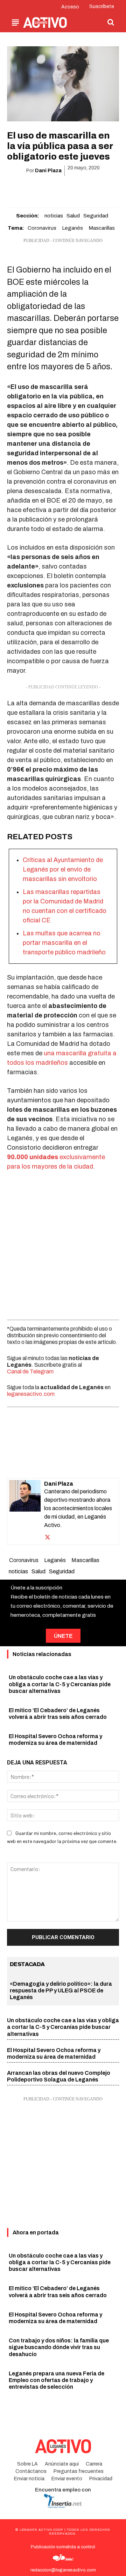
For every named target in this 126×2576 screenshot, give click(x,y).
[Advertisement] (63, 1244)
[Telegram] (87, 189)
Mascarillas (102, 228)
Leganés (72, 228)
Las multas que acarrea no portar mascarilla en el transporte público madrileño (64, 943)
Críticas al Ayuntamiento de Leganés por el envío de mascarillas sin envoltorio (63, 869)
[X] (38, 189)
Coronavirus (42, 228)
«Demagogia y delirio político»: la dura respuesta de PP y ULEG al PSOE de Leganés (61, 1990)
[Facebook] (22, 189)
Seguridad (96, 216)
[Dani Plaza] (25, 1511)
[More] (103, 189)
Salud (73, 216)
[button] (111, 22)
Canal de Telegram (30, 1371)
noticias (54, 216)
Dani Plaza (48, 171)
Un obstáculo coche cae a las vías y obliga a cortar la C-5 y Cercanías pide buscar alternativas (60, 1684)
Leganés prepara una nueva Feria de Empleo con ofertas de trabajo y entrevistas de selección (57, 2380)
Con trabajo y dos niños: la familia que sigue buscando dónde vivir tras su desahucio (59, 2347)
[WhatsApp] (55, 189)
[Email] (71, 189)
